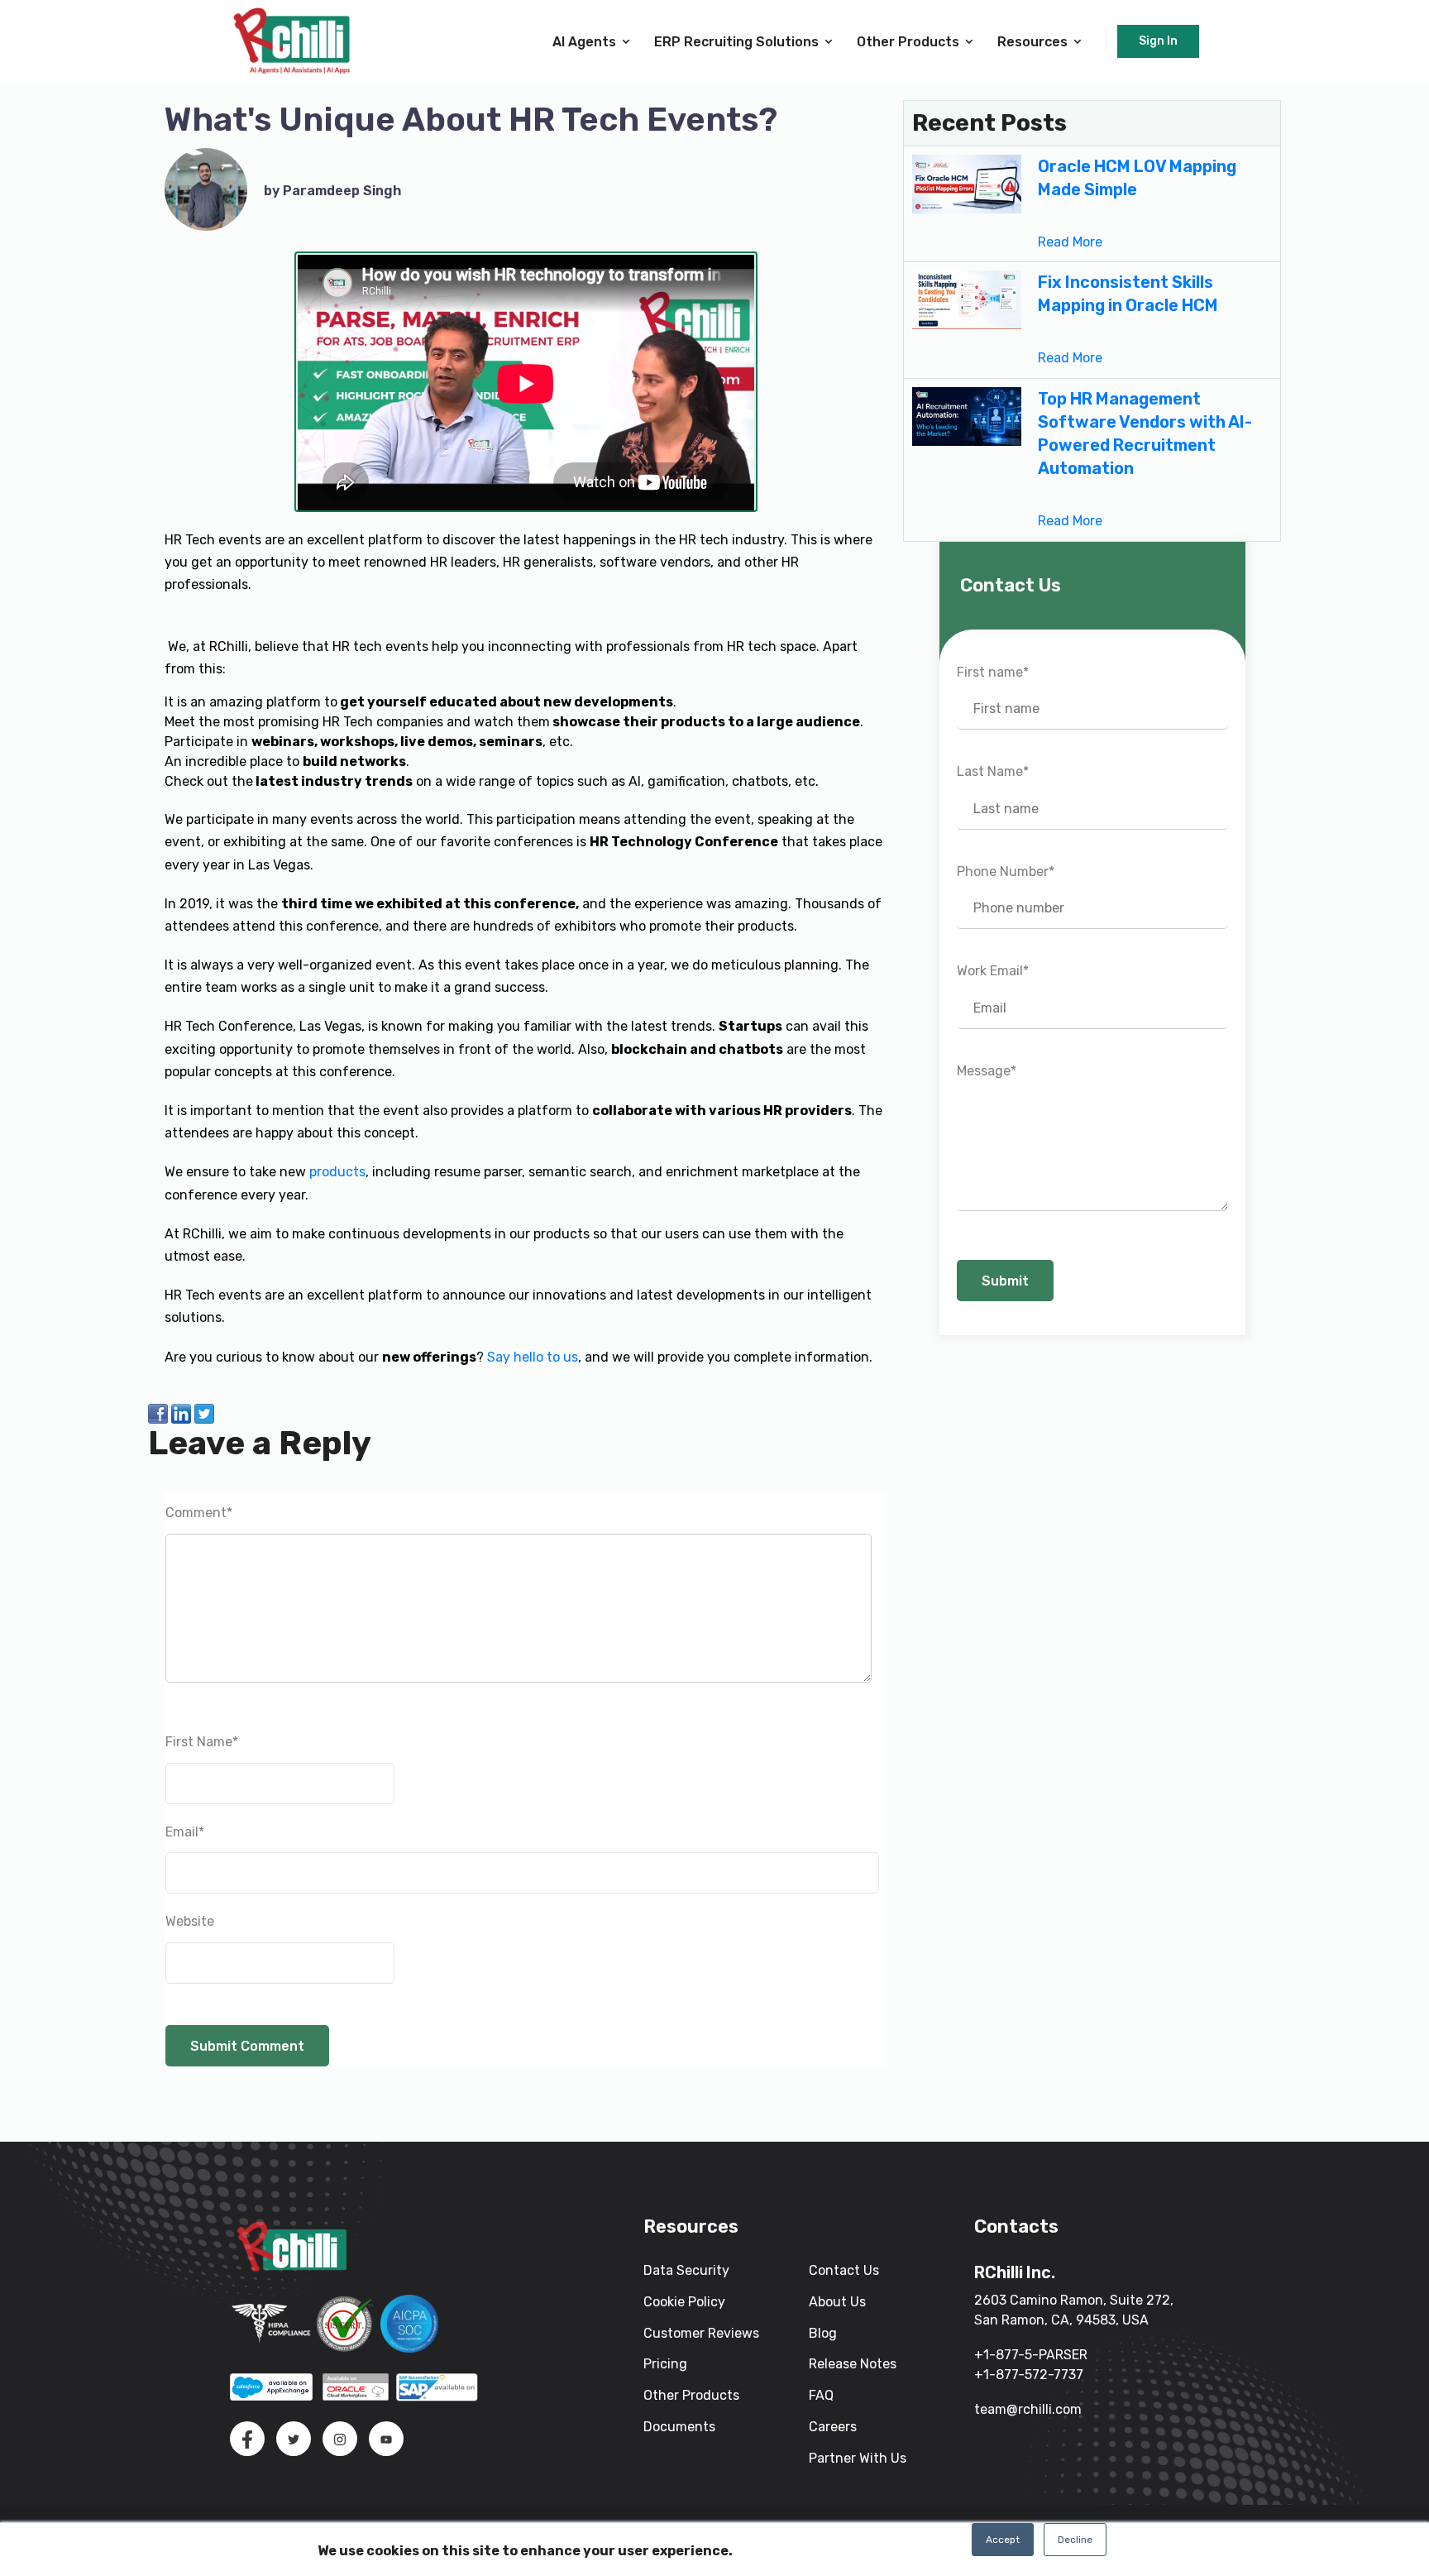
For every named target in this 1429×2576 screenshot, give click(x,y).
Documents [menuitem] (679, 2427)
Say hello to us (533, 1357)
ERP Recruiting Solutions (736, 42)
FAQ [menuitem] (821, 2395)
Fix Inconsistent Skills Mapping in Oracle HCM (1128, 294)
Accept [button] (1003, 2540)
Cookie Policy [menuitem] (684, 2302)
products (337, 1172)
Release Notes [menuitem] (853, 2364)
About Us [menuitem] (837, 2302)
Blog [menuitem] (823, 2333)
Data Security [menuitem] (686, 2270)
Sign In (1158, 41)
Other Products (908, 42)
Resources (1032, 42)
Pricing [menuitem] (665, 2364)
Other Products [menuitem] (691, 2395)
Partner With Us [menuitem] (858, 2458)
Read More (1070, 242)
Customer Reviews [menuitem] (701, 2333)
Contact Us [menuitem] (844, 2270)
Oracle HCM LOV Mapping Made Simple (1137, 178)
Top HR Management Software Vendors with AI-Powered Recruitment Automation (1145, 433)
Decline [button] (1075, 2540)
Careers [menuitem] (833, 2427)
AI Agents (584, 42)
